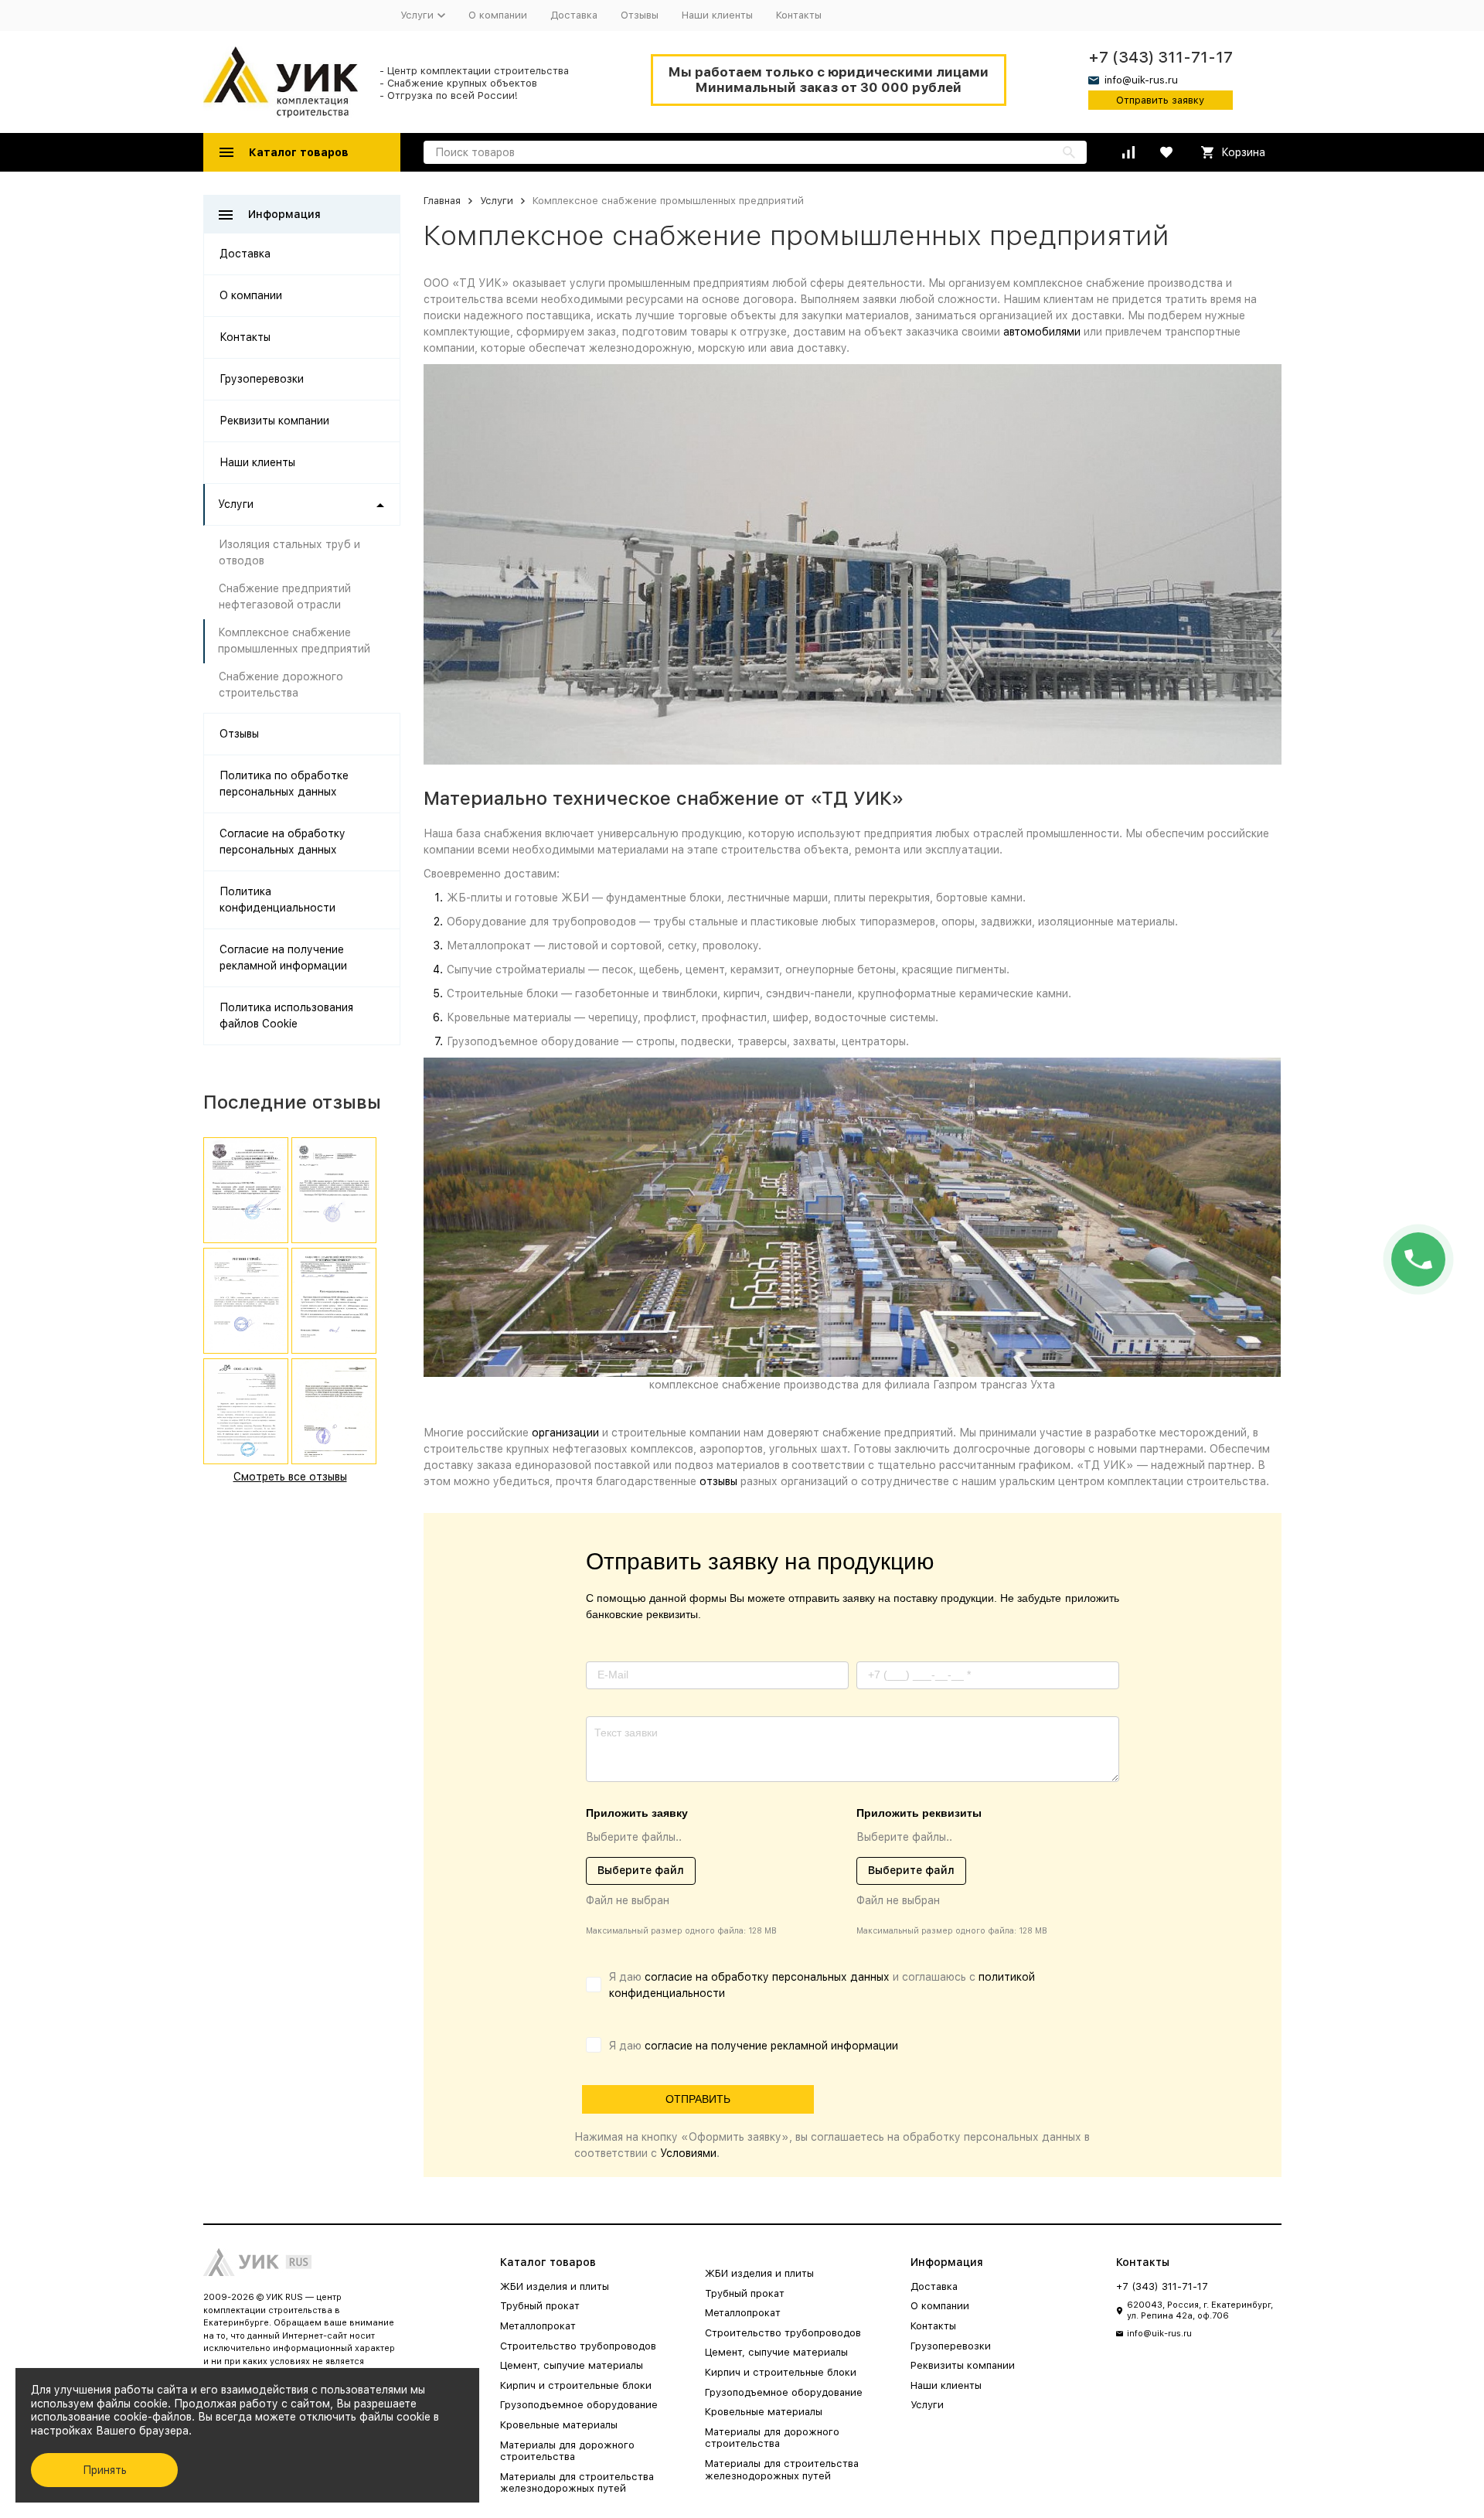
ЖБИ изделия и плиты (555, 2286)
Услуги (497, 201)
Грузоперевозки (262, 379)
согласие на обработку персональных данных (767, 1977)
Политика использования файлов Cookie (286, 1015)
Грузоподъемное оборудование (579, 2405)
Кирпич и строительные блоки (576, 2385)
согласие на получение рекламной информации (771, 2046)
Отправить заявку (1160, 100)
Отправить (698, 2099)
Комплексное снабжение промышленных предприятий (294, 641)
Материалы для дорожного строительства (567, 2451)
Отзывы (640, 15)
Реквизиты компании (274, 421)
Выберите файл (641, 1870)
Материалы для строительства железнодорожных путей (577, 2483)
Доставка (574, 15)
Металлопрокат (538, 2326)
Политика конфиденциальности (277, 900)
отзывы (718, 1481)
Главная (442, 201)
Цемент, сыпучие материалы (572, 2365)
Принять (105, 2470)
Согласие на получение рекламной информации (283, 957)
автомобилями (1042, 332)
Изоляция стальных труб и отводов (289, 552)
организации (565, 1433)
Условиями (688, 2153)
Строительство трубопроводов (578, 2346)
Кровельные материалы (559, 2425)
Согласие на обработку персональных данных (283, 842)
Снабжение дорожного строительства (281, 685)
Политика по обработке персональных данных (284, 784)
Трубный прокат (540, 2306)
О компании (498, 15)
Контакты (799, 15)
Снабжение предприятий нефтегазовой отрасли (285, 596)
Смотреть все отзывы (290, 1477)
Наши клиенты (717, 15)
